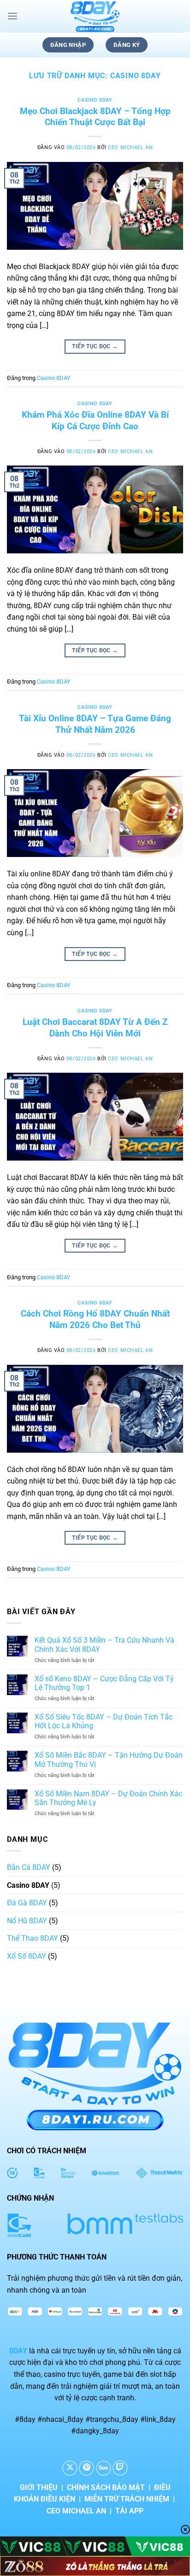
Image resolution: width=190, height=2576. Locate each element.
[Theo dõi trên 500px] (104, 2468)
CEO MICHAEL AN (130, 147)
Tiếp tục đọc (95, 346)
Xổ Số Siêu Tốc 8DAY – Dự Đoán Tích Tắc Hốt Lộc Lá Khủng (104, 1721)
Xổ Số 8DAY (27, 1956)
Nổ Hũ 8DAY (27, 1921)
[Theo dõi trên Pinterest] (86, 2468)
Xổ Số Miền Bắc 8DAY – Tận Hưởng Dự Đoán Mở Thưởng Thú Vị (109, 1759)
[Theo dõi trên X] (70, 2468)
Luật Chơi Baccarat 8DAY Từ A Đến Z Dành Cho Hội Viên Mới (95, 1028)
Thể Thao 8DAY (33, 1938)
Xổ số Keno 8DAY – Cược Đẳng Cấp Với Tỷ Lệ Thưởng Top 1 (104, 1683)
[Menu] (12, 16)
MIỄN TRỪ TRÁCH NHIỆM (127, 2499)
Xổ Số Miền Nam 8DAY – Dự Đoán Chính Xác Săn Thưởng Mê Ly (108, 1798)
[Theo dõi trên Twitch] (120, 2468)
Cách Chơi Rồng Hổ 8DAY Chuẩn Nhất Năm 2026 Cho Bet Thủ (95, 1319)
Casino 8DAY (95, 100)
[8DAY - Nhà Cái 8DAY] (95, 16)
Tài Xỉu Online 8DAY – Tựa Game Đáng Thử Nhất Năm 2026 (95, 724)
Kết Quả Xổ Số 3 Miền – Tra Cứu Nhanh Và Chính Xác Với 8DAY (104, 1644)
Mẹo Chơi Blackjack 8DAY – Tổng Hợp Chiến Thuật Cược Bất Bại (95, 117)
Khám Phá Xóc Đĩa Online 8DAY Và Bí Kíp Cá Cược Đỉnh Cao (95, 420)
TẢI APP (129, 2511)
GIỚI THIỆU (39, 2487)
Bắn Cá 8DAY (29, 1867)
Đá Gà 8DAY (27, 1903)
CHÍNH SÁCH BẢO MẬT (106, 2487)
